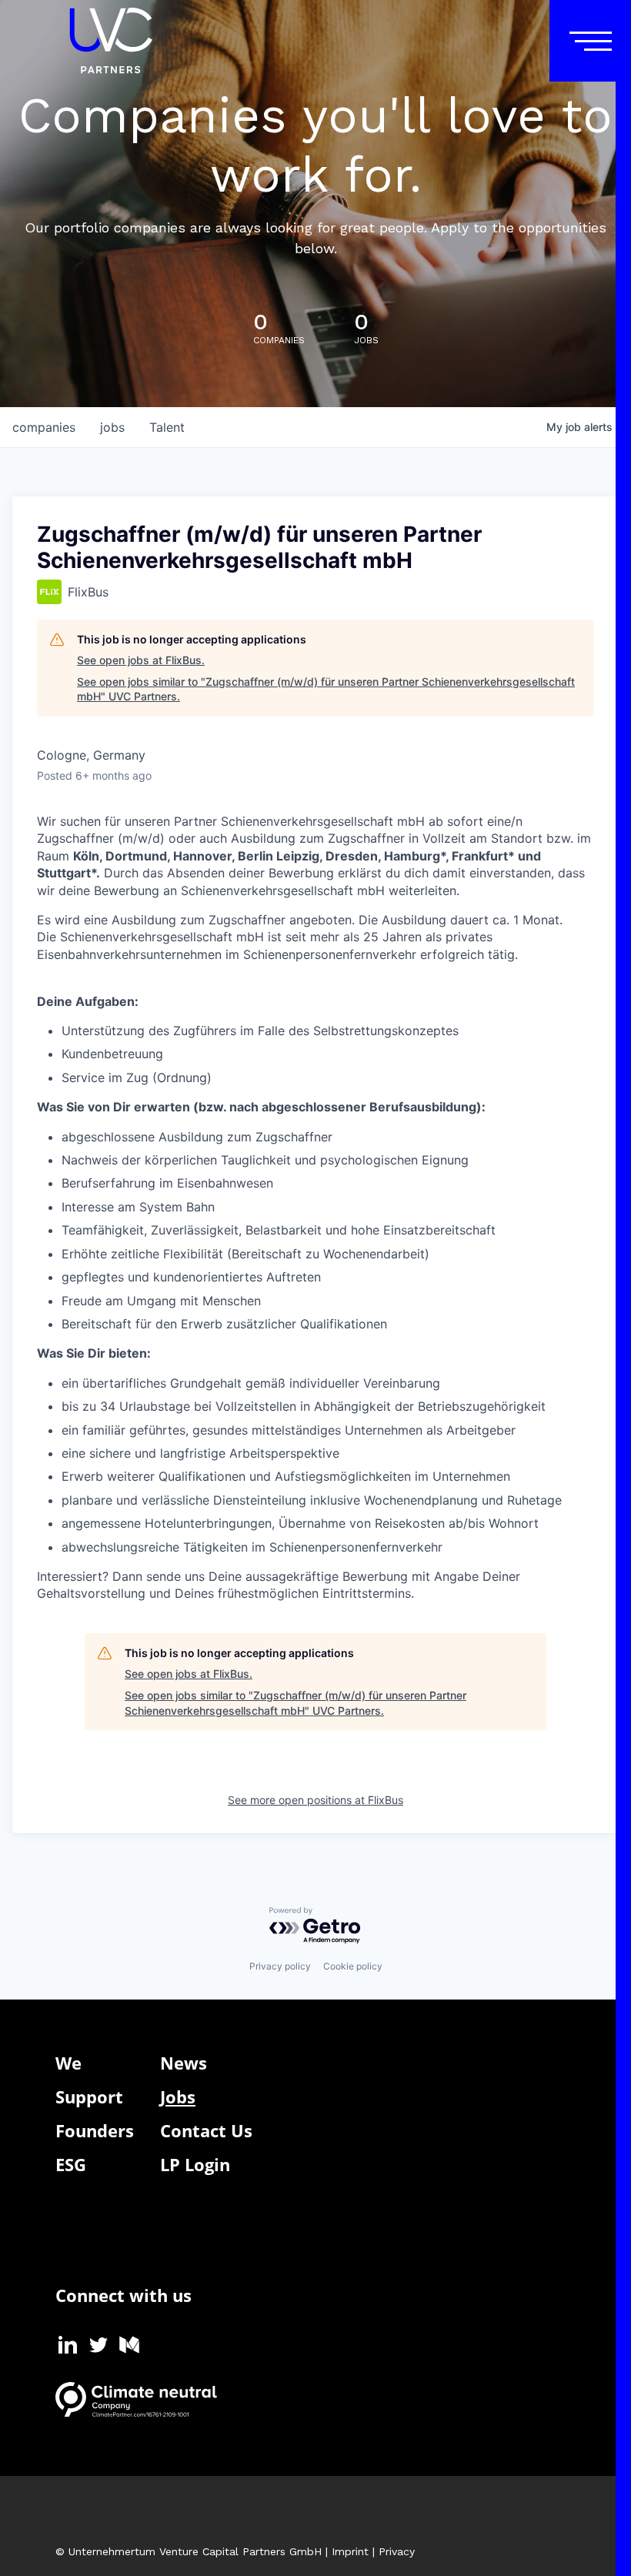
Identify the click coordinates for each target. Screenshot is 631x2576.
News (184, 2063)
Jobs (178, 2097)
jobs (112, 427)
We (68, 2063)
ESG (71, 2164)
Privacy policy (280, 1966)
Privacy (397, 2551)
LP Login (195, 2164)
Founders (95, 2130)
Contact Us (206, 2130)
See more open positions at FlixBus (315, 1800)
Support (89, 2097)
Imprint (350, 2551)
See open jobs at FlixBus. (141, 660)
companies (44, 427)
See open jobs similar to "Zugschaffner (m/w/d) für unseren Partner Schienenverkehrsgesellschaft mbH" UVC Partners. (326, 689)
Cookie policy (353, 1966)
